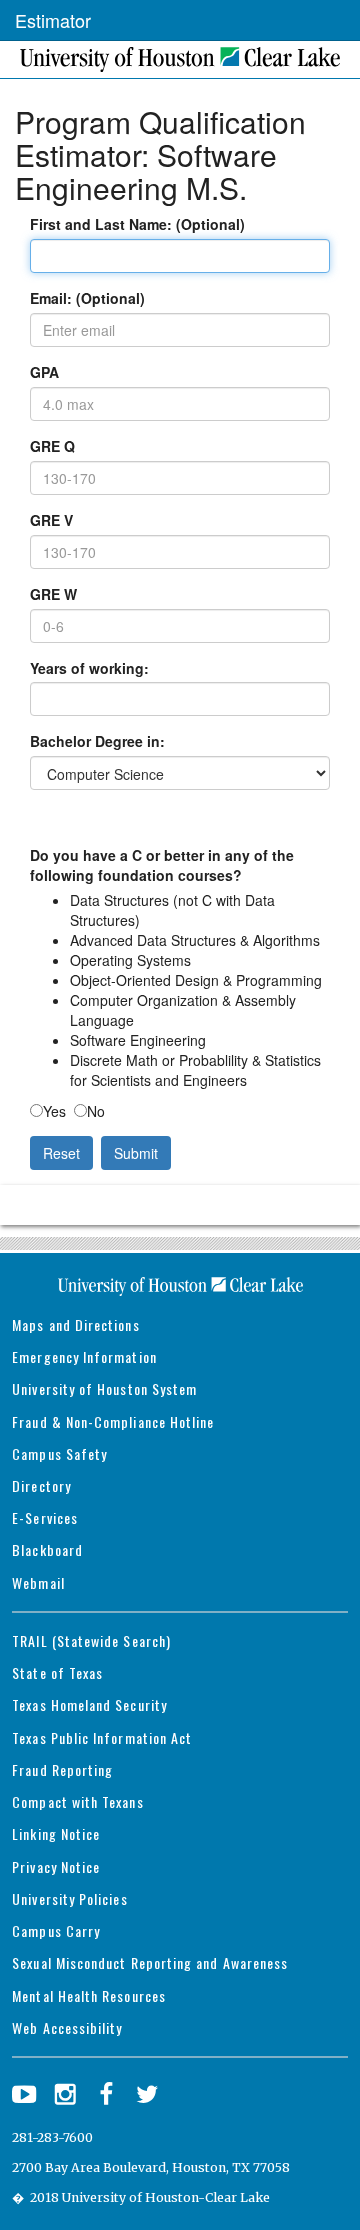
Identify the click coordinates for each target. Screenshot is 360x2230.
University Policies (69, 1898)
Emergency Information (84, 1356)
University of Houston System (104, 1388)
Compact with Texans (77, 1801)
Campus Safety (59, 1453)
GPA (44, 372)
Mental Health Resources (89, 1995)
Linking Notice (56, 1833)
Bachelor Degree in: (97, 741)
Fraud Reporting (62, 1769)
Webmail (38, 1582)
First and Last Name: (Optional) (137, 224)
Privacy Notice (56, 1866)
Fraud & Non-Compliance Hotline (113, 1421)
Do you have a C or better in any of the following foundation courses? (162, 865)
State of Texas (57, 1672)
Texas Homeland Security (89, 1704)
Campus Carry (56, 1930)
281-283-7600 (52, 2137)
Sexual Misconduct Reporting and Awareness (150, 1962)
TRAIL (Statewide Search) (91, 1640)
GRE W (53, 594)
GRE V (51, 520)
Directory (41, 1485)
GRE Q (52, 446)
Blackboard (47, 1549)
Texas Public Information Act (102, 1737)
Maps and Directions (75, 1324)
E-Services (45, 1517)
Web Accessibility (67, 2027)
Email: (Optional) (87, 298)
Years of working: (89, 668)
